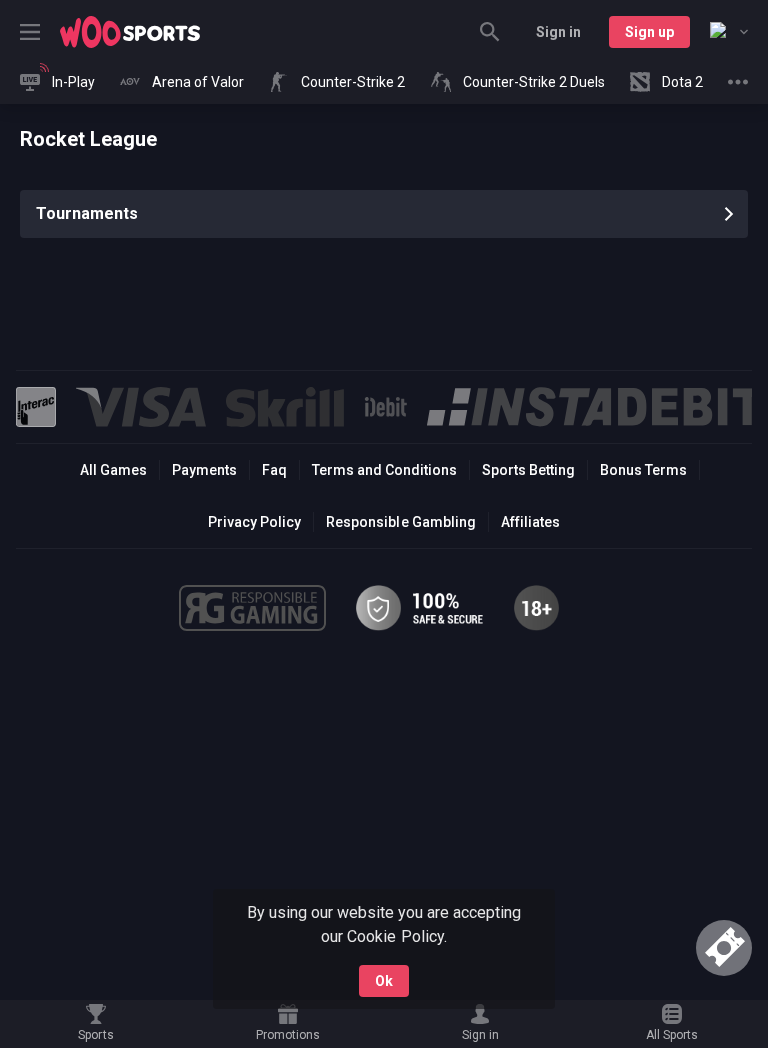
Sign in (558, 32)
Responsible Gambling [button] (400, 522)
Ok (384, 981)
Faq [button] (274, 470)
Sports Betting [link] (528, 470)
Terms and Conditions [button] (384, 470)
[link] (130, 32)
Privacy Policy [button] (254, 522)
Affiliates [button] (530, 522)
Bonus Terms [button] (643, 470)
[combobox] (729, 32)
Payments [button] (204, 470)
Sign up (649, 32)
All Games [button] (113, 470)
